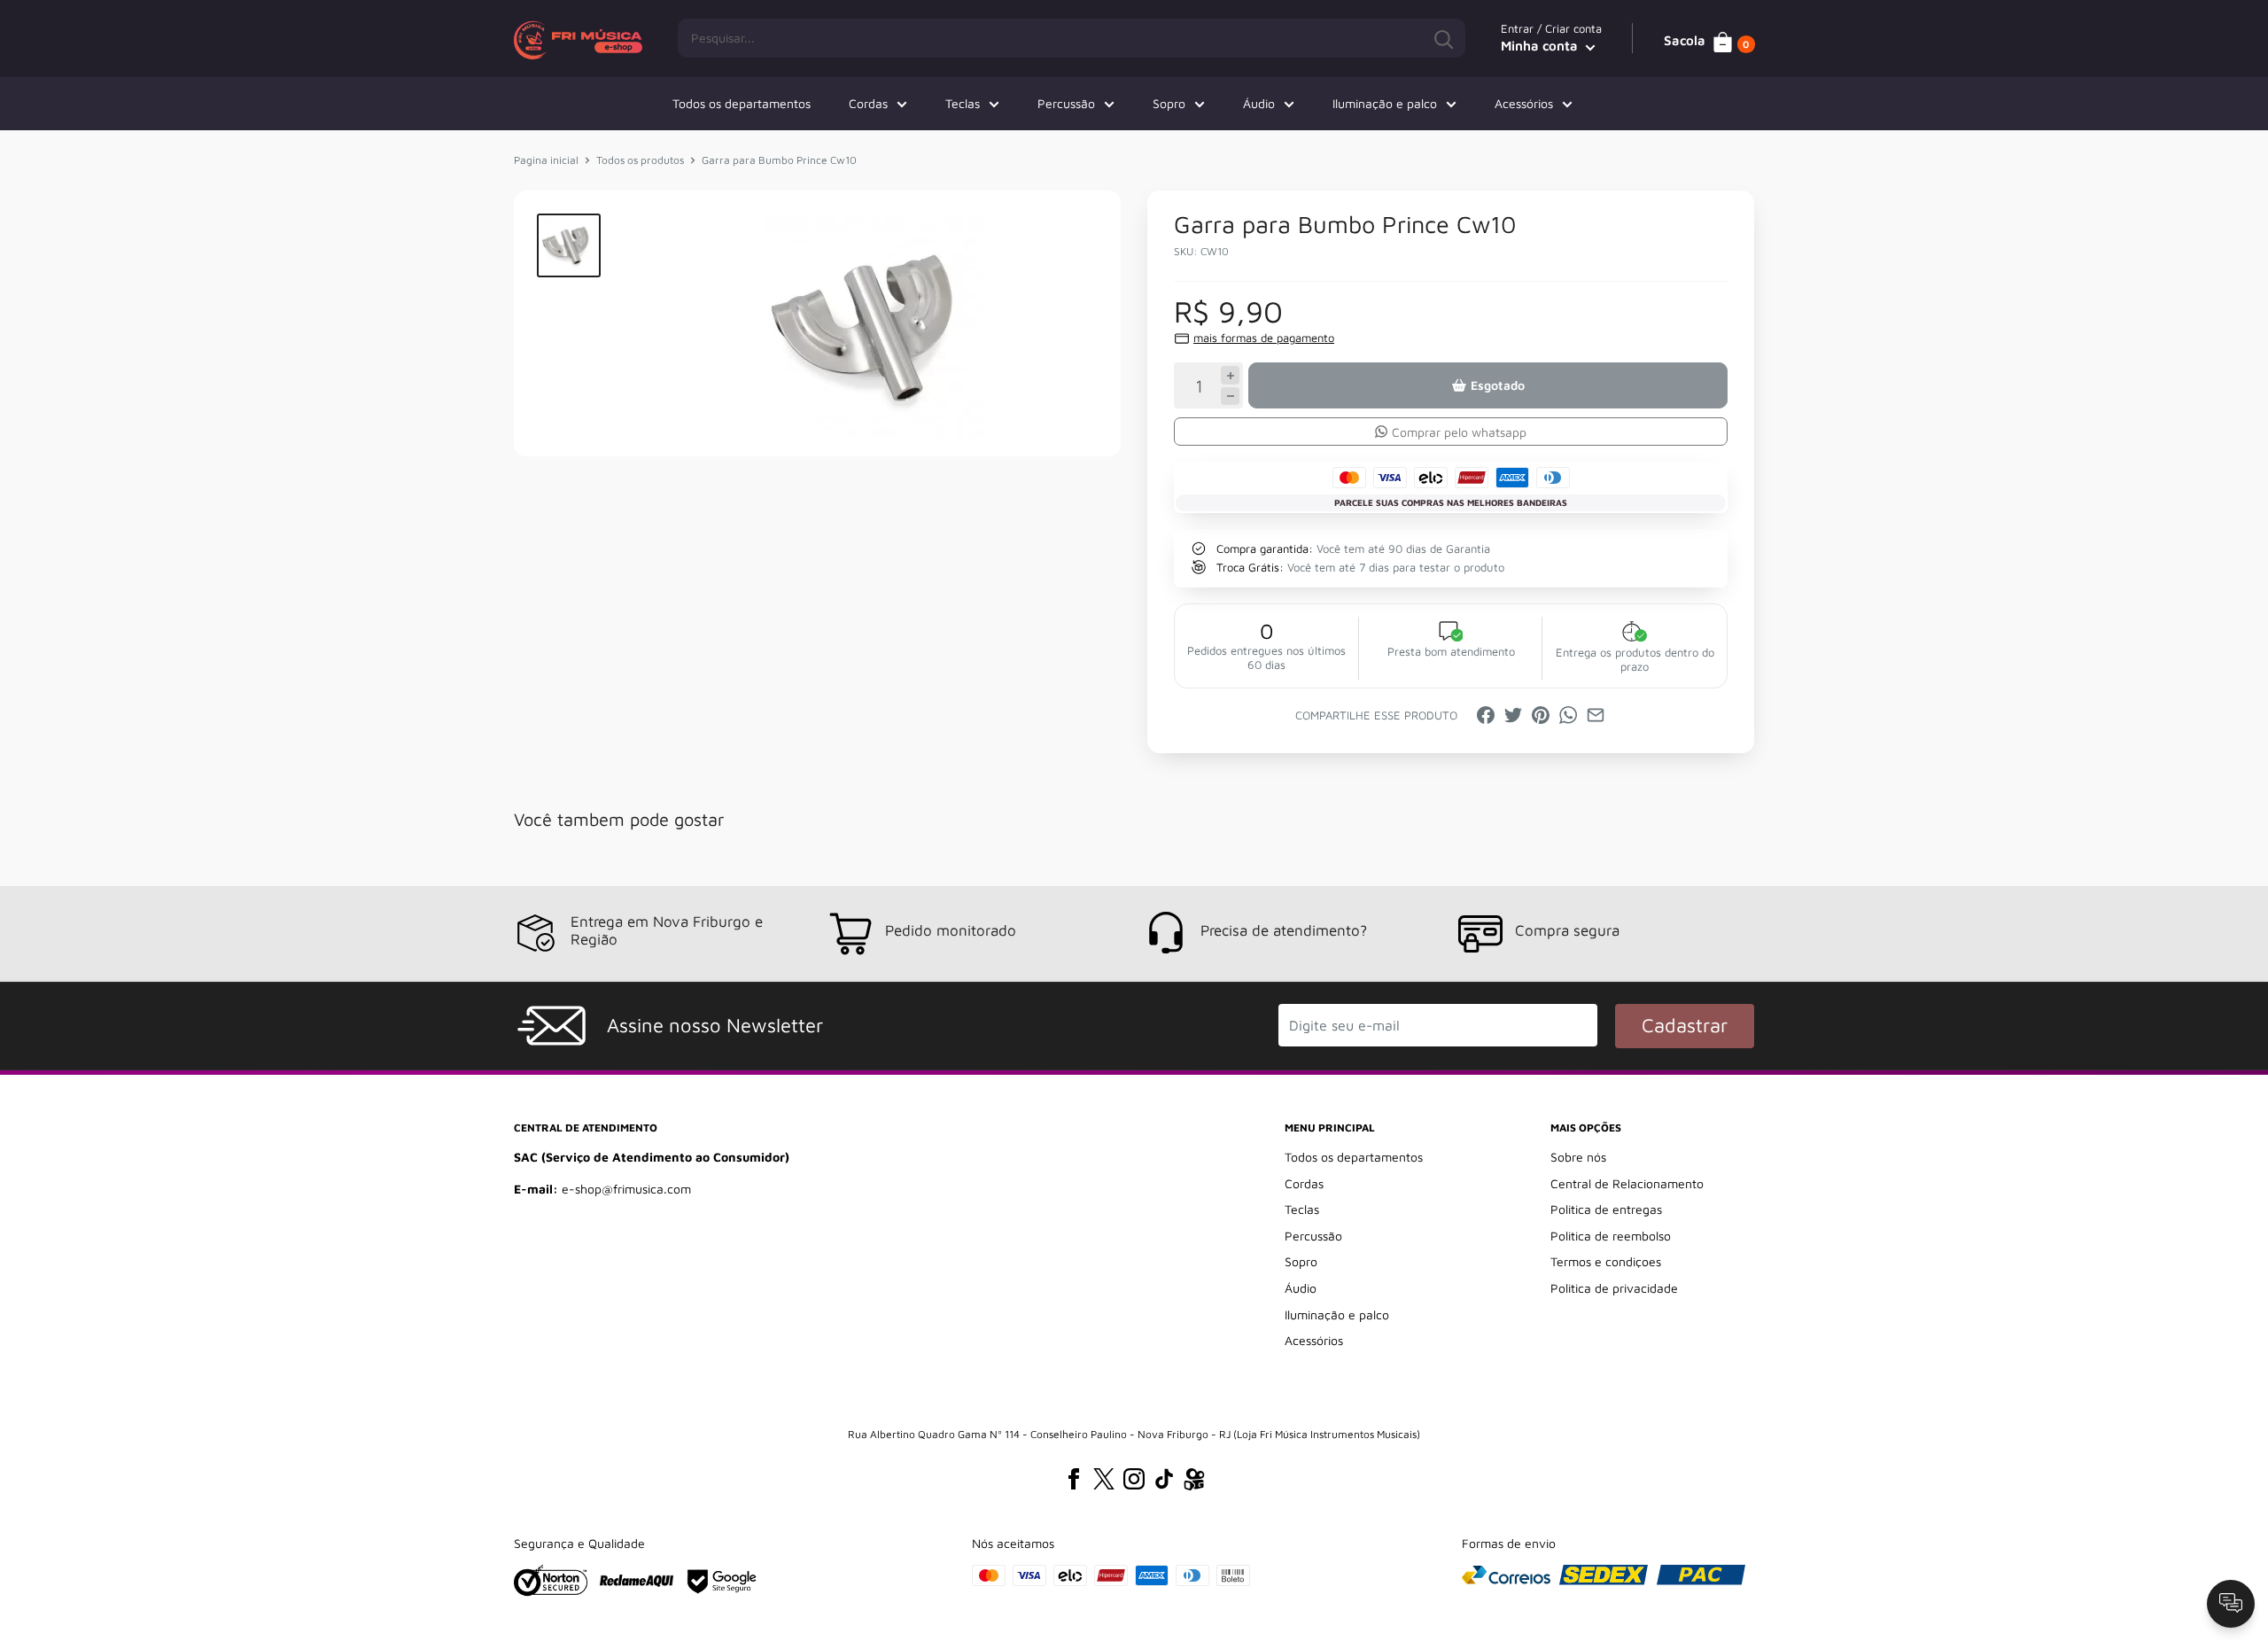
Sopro (1169, 103)
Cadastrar (1685, 1025)
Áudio (1259, 103)
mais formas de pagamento (1264, 338)
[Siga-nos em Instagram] (1134, 1479)
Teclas (963, 103)
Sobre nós (1578, 1157)
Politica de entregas (1606, 1209)
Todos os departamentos (742, 103)
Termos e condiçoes (1606, 1261)
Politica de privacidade (1614, 1288)
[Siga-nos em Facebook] (1074, 1479)
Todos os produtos (640, 160)
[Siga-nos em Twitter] (1104, 1479)
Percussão (1066, 103)
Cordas (868, 103)
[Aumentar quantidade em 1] (1230, 375)
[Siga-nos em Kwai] (1194, 1482)
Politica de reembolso (1611, 1236)
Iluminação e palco (1385, 103)
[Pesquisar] (1443, 38)
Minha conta (1541, 46)
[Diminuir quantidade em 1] (1230, 397)
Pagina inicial (546, 160)
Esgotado (1498, 385)
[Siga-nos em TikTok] (1164, 1479)
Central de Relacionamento (1627, 1183)
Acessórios (1524, 103)
